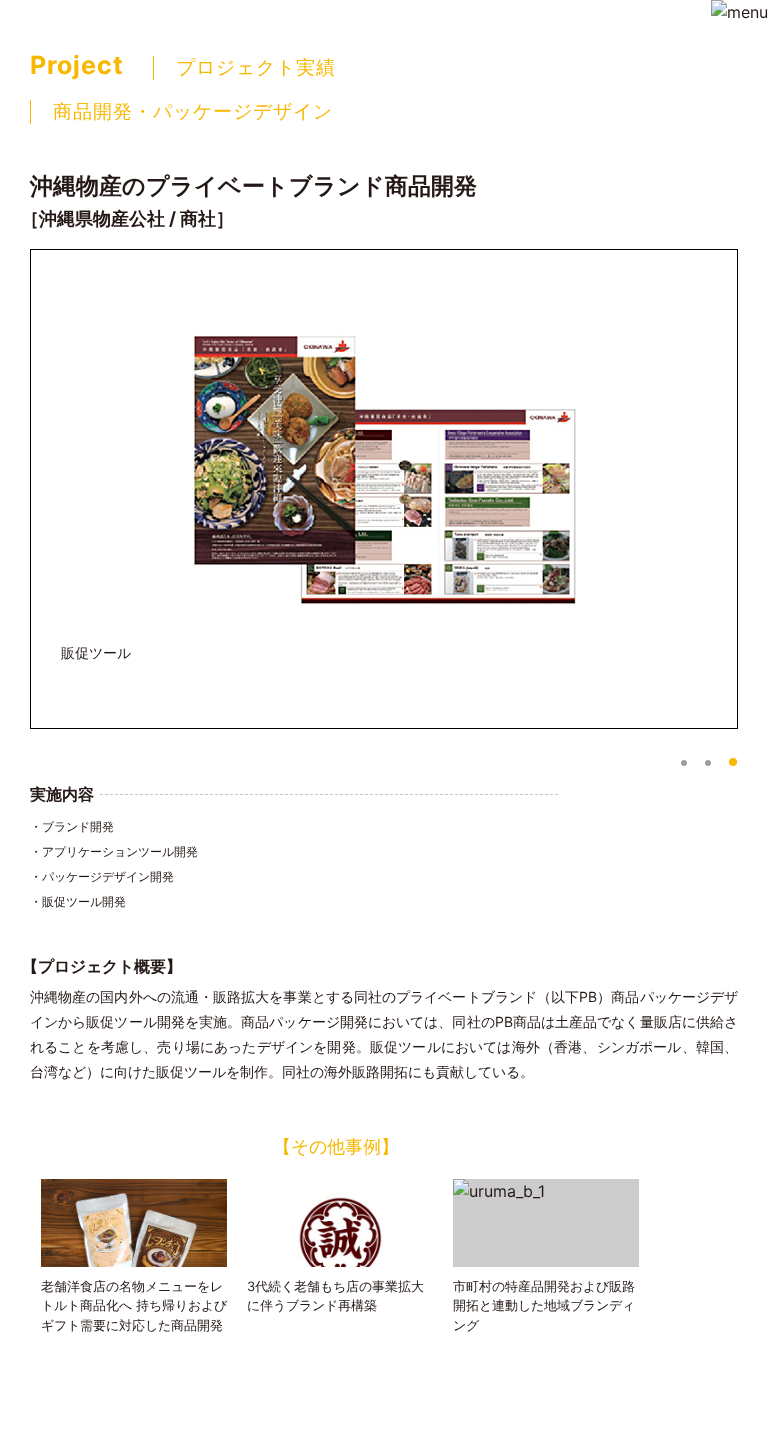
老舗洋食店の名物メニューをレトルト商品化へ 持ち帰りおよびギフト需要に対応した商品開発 (134, 1305)
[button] (684, 763)
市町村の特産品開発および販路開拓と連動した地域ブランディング (544, 1305)
